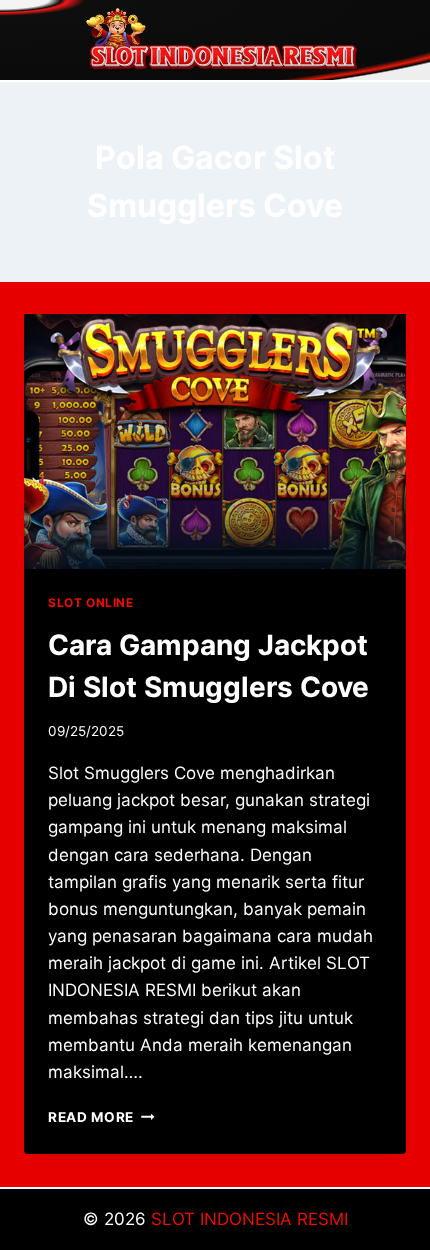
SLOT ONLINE (91, 602)
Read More (101, 1117)
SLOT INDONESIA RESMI (249, 1219)
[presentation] (215, 441)
